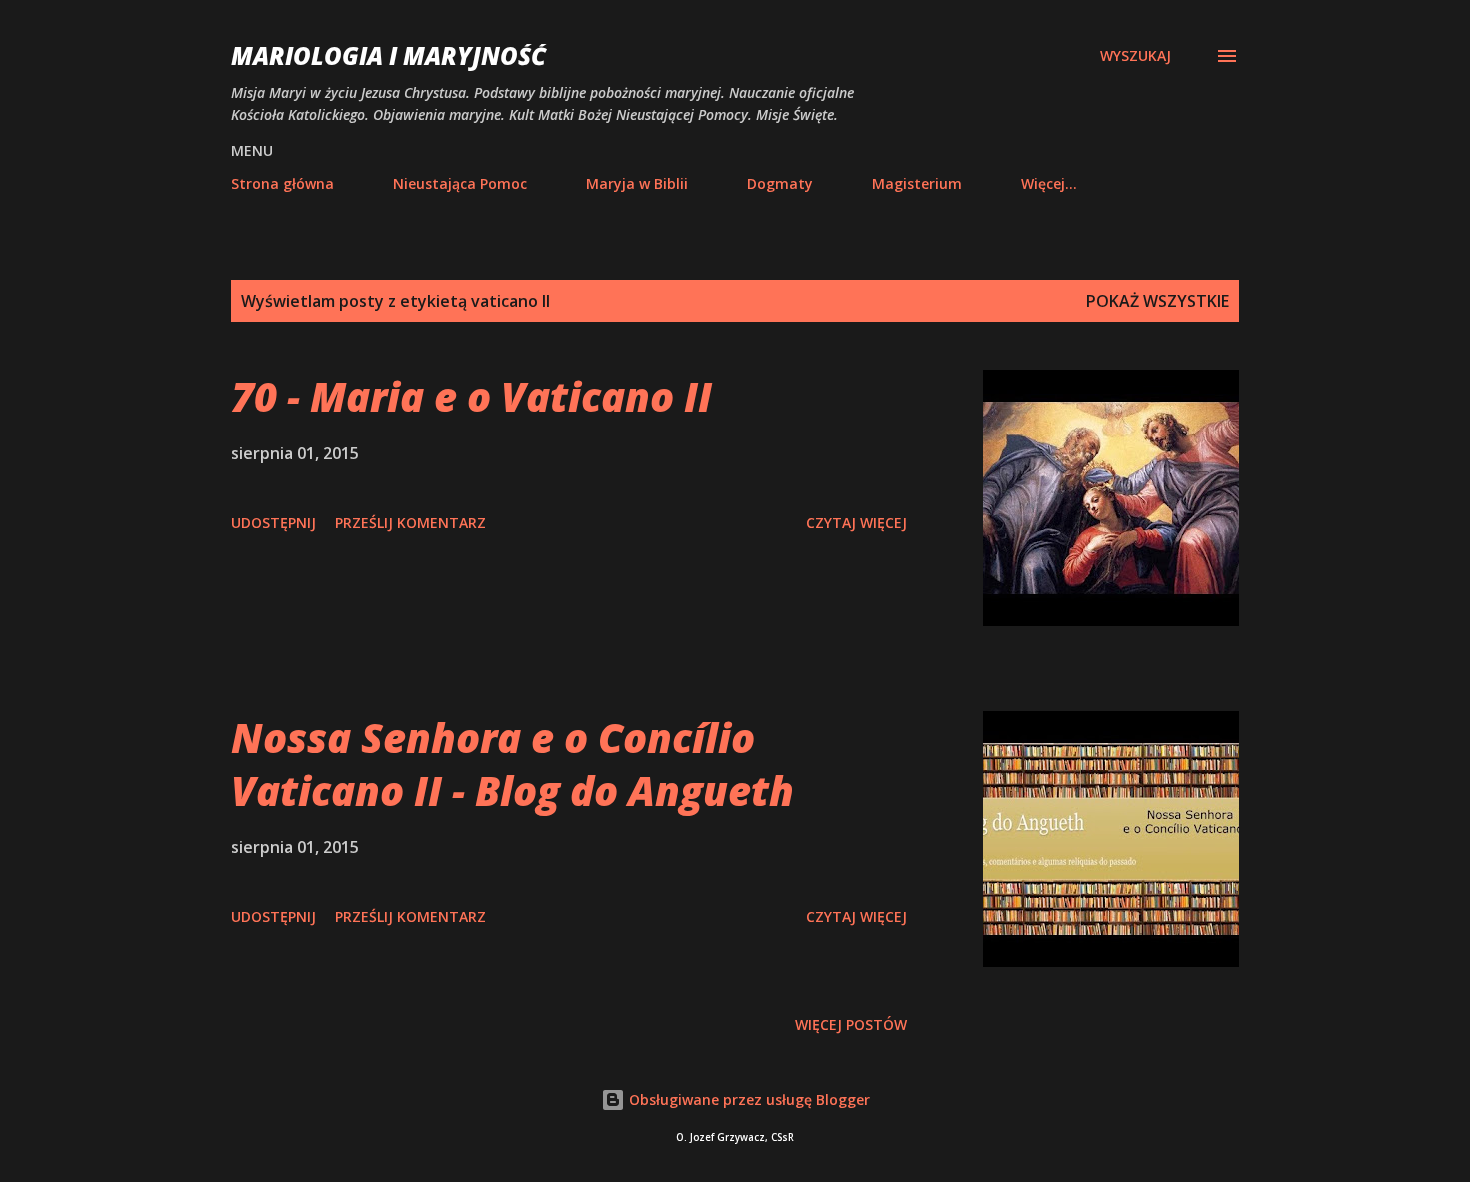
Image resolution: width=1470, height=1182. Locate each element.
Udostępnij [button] (273, 522)
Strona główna (282, 183)
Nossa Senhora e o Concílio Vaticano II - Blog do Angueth (512, 764)
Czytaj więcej (856, 522)
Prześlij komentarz (410, 522)
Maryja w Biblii (637, 183)
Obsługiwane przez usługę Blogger (747, 1099)
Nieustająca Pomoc (460, 183)
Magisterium (917, 183)
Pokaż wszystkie (1157, 301)
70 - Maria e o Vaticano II (471, 396)
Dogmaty (780, 183)
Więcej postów (851, 1024)
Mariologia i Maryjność (388, 55)
